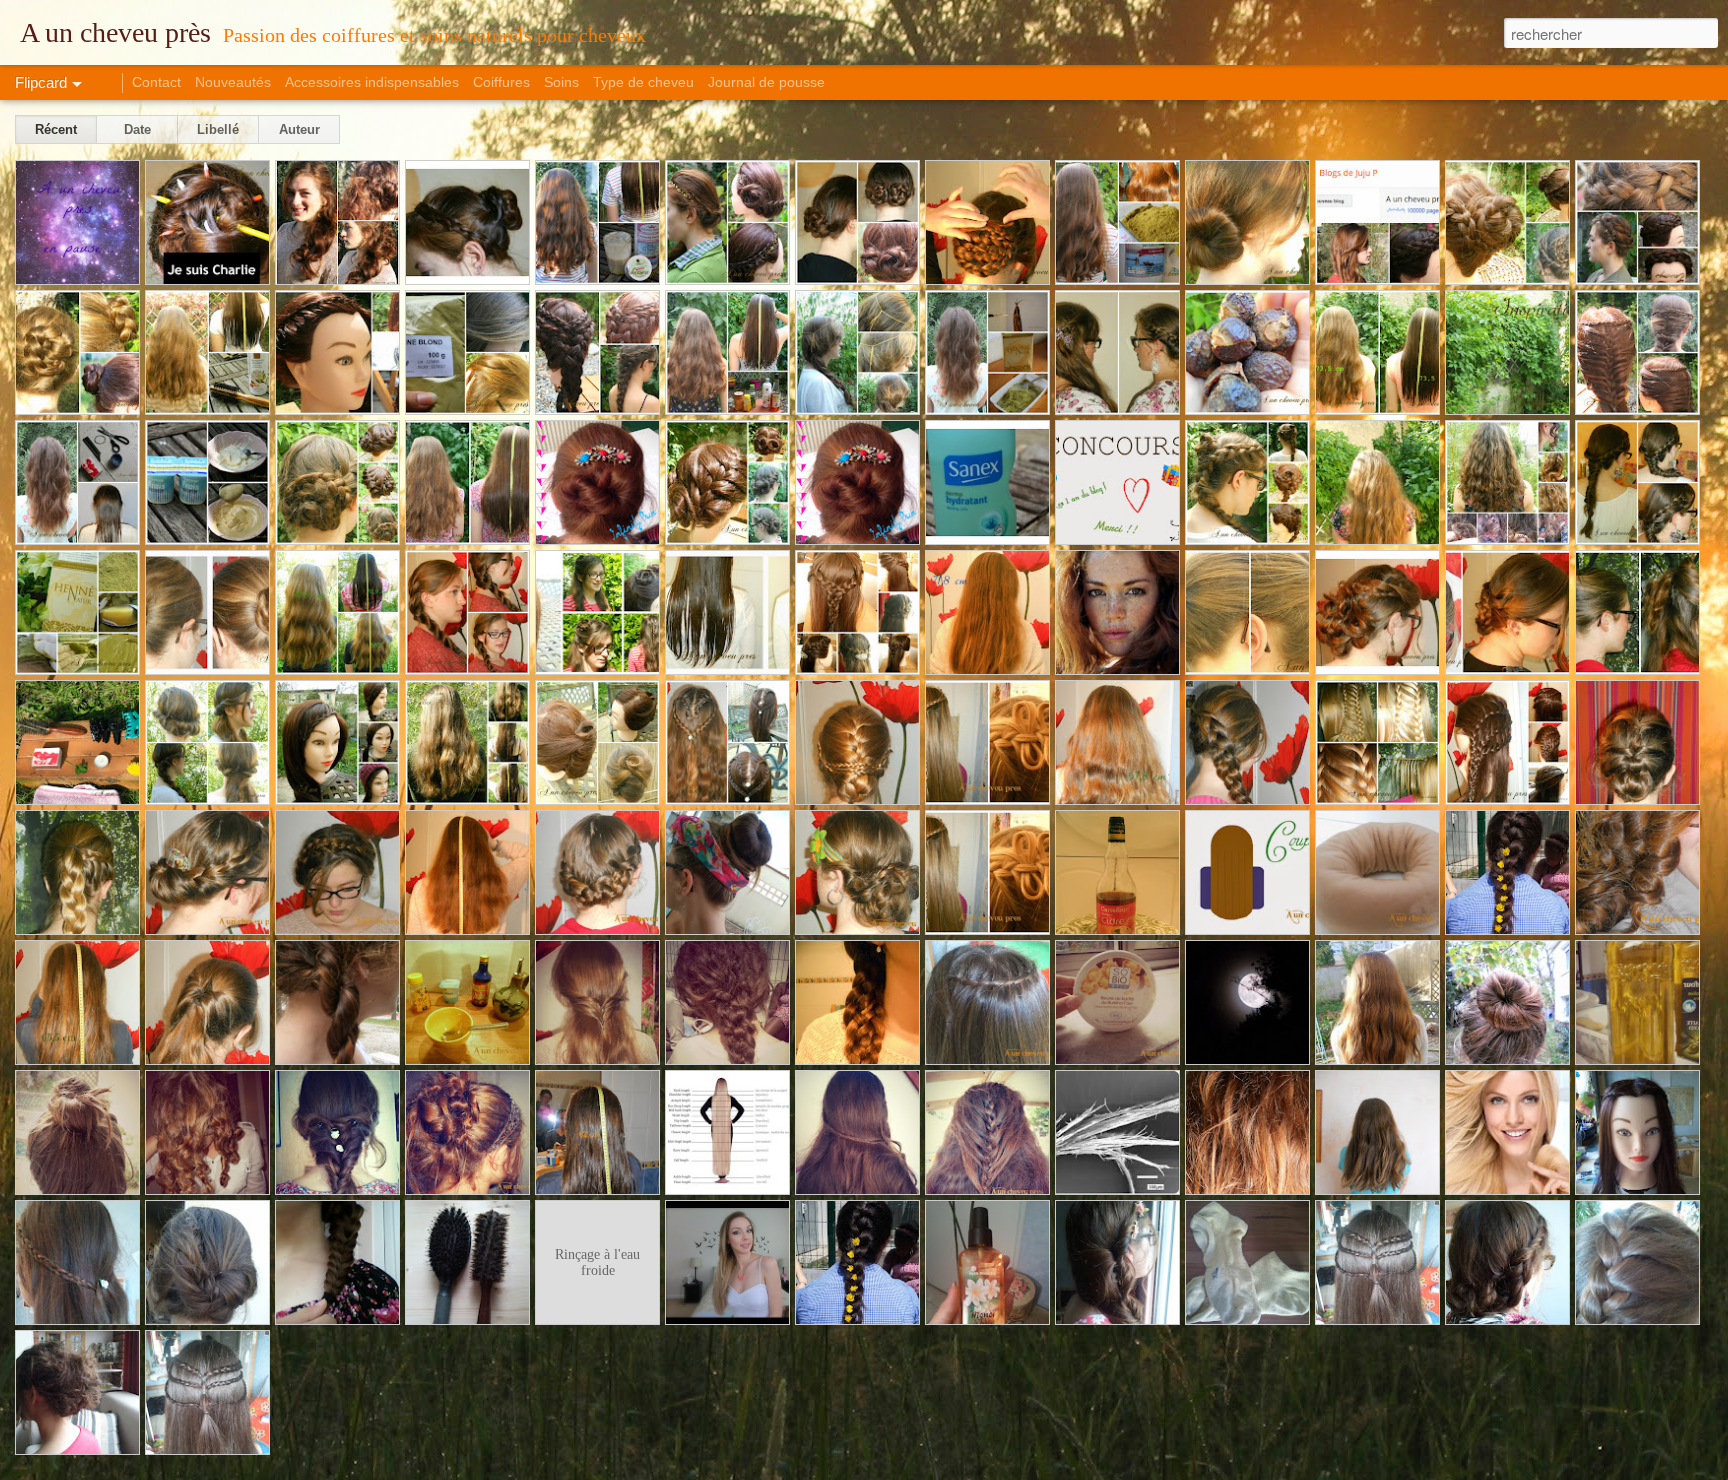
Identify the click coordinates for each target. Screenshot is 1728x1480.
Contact (156, 82)
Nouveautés (233, 82)
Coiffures (501, 82)
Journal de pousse (766, 82)
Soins (561, 82)
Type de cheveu (643, 82)
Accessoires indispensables (372, 82)
